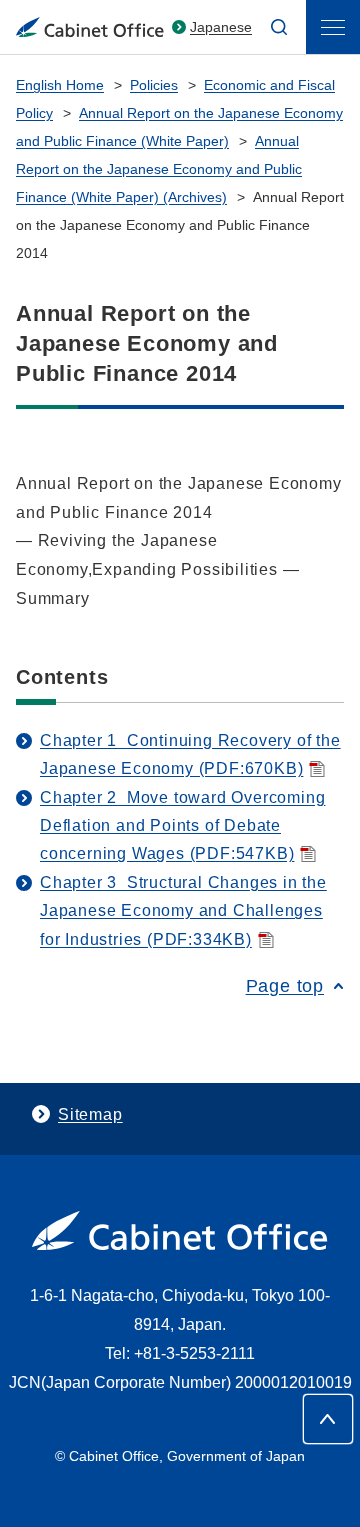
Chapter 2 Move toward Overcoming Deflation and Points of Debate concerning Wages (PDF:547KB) (182, 826)
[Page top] (328, 1419)
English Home (60, 85)
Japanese (221, 27)
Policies (154, 85)
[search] (279, 27)
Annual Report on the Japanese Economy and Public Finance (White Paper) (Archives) (159, 169)
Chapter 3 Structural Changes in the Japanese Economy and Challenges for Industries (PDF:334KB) (183, 911)
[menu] (333, 27)
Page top (285, 986)
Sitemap (90, 1114)
